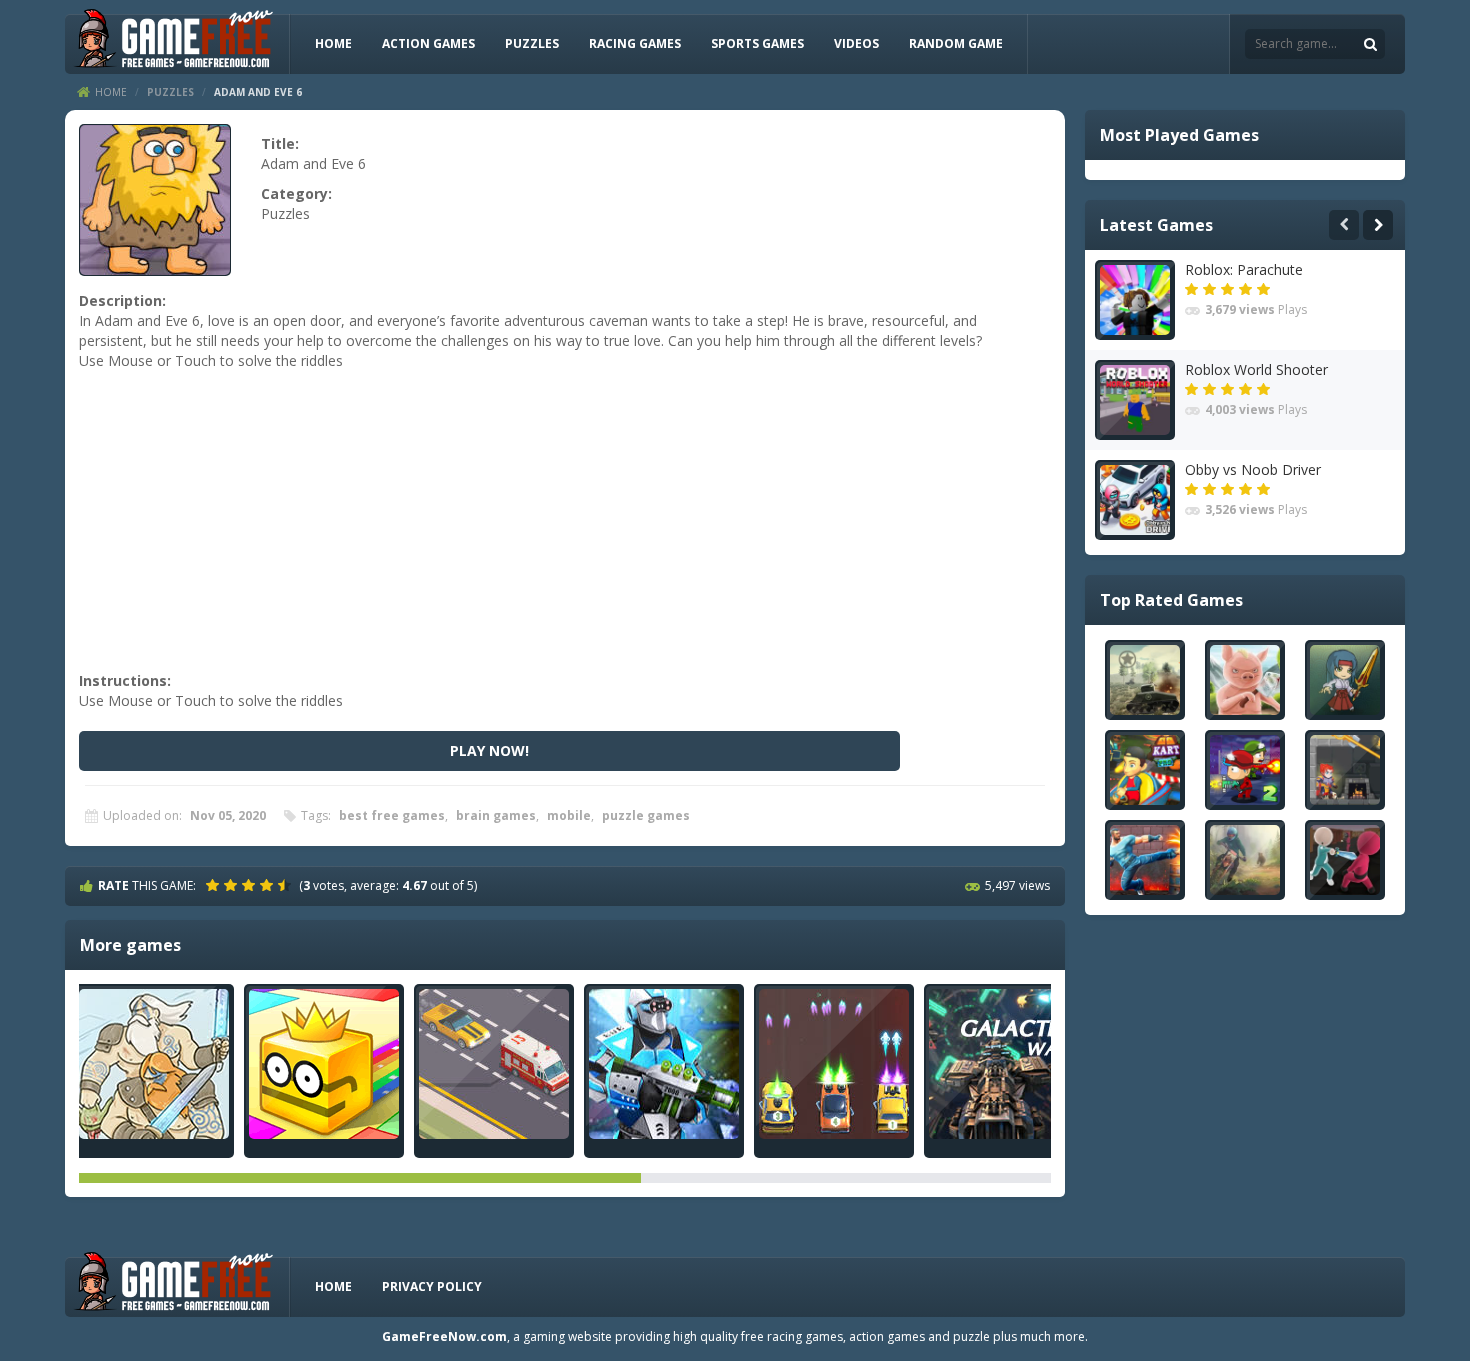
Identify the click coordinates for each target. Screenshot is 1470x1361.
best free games (392, 815)
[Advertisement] (562, 531)
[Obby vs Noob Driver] (1135, 500)
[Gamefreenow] (173, 42)
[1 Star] (215, 885)
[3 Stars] (251, 885)
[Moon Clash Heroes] (664, 1064)
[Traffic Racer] (494, 1064)
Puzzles (532, 43)
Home (111, 92)
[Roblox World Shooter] (1135, 400)
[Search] (1370, 44)
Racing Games (635, 43)
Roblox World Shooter (1256, 369)
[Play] (1145, 680)
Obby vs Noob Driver (1253, 469)
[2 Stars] (233, 885)
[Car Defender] (834, 1064)
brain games (496, 815)
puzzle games (646, 815)
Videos (856, 43)
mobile (569, 815)
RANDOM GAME (956, 43)
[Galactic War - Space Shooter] (1004, 1064)
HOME (333, 43)
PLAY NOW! (489, 750)
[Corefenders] (154, 1064)
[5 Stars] (287, 885)
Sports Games (757, 43)
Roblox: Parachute (1244, 269)
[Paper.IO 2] (324, 1064)
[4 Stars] (269, 885)
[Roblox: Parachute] (1135, 300)
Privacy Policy (432, 1286)
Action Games (428, 43)
